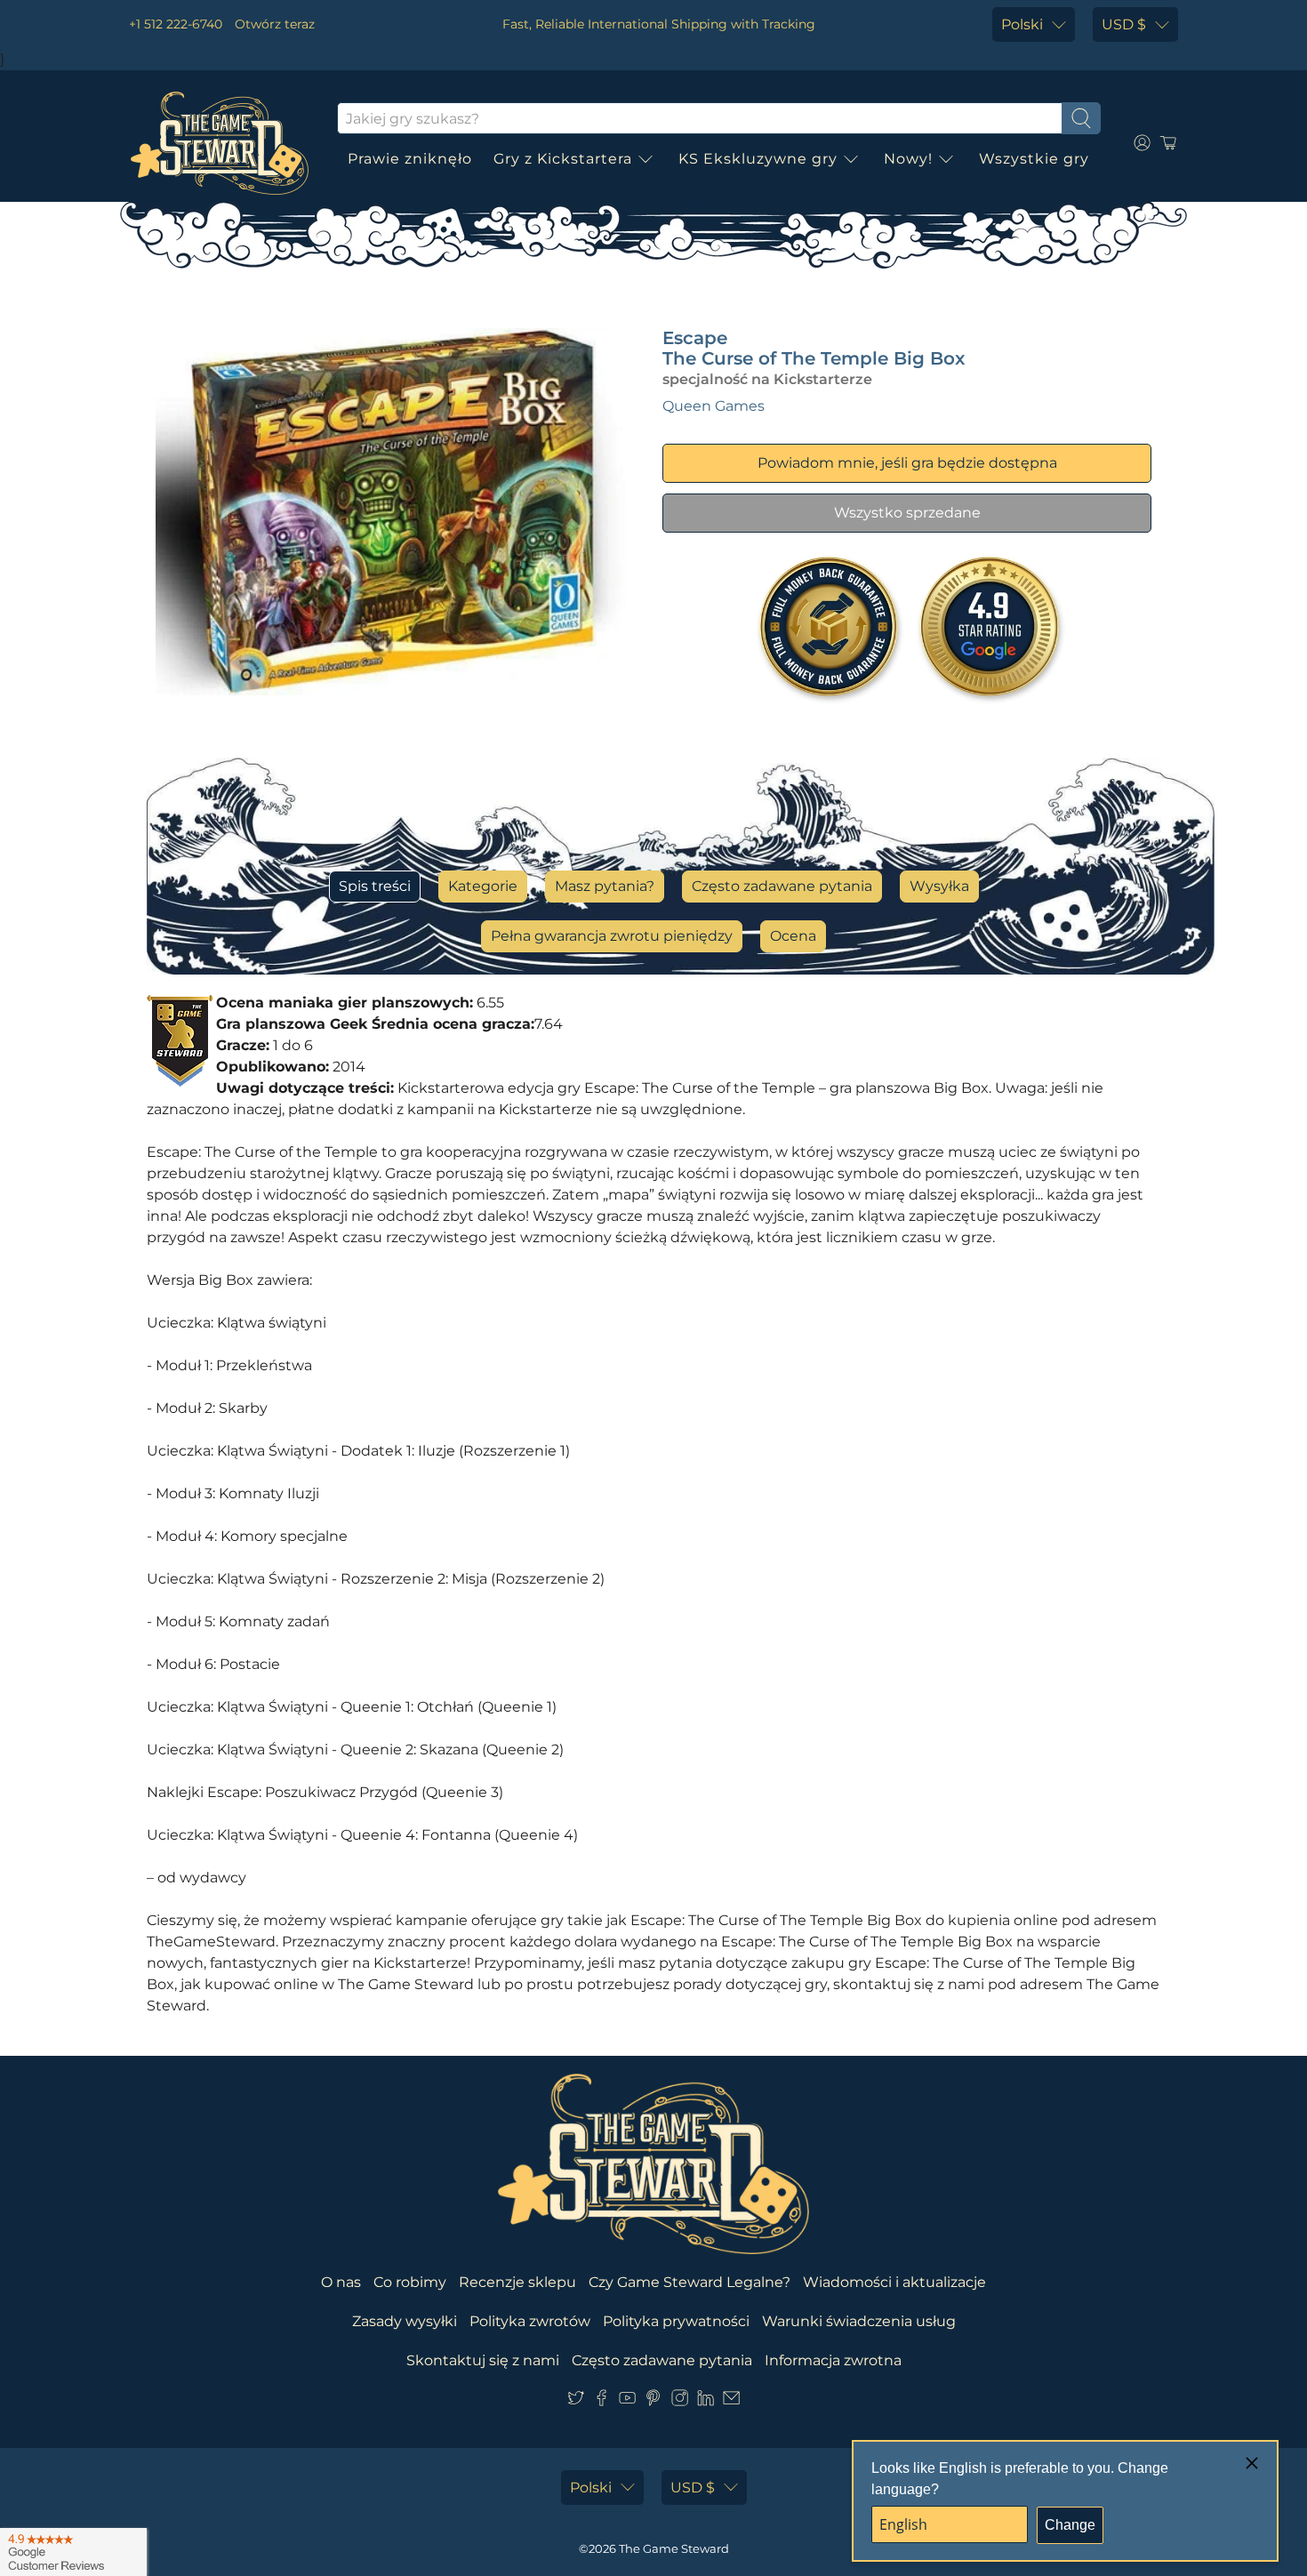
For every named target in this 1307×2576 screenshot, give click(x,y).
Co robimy (410, 2282)
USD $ (1124, 24)
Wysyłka (939, 886)
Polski (1022, 24)
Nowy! (908, 159)
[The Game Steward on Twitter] (576, 2401)
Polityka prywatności (676, 2321)
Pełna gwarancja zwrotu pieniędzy (612, 936)
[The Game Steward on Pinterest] (653, 2401)
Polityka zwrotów (530, 2321)
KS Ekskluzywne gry (758, 159)
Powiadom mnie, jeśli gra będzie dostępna (907, 463)
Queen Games (714, 406)
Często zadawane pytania (782, 886)
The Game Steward (674, 2548)
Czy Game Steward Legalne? (690, 2282)
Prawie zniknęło (410, 159)
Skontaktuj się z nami (483, 2360)
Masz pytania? (605, 886)
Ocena (793, 936)
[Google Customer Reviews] (73, 2552)
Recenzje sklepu (517, 2282)
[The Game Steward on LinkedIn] (706, 2401)
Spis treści (375, 886)
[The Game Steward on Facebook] (601, 2401)
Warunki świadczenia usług (859, 2321)
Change (1070, 2525)
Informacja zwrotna (833, 2360)
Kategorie (483, 886)
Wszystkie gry (1034, 159)
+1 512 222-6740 (176, 24)
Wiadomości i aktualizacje (894, 2282)
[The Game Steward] (220, 143)
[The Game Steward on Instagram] (680, 2401)
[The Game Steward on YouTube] (627, 2401)
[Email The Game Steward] (731, 2401)
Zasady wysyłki (405, 2321)
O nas (341, 2282)
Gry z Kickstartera (563, 159)
